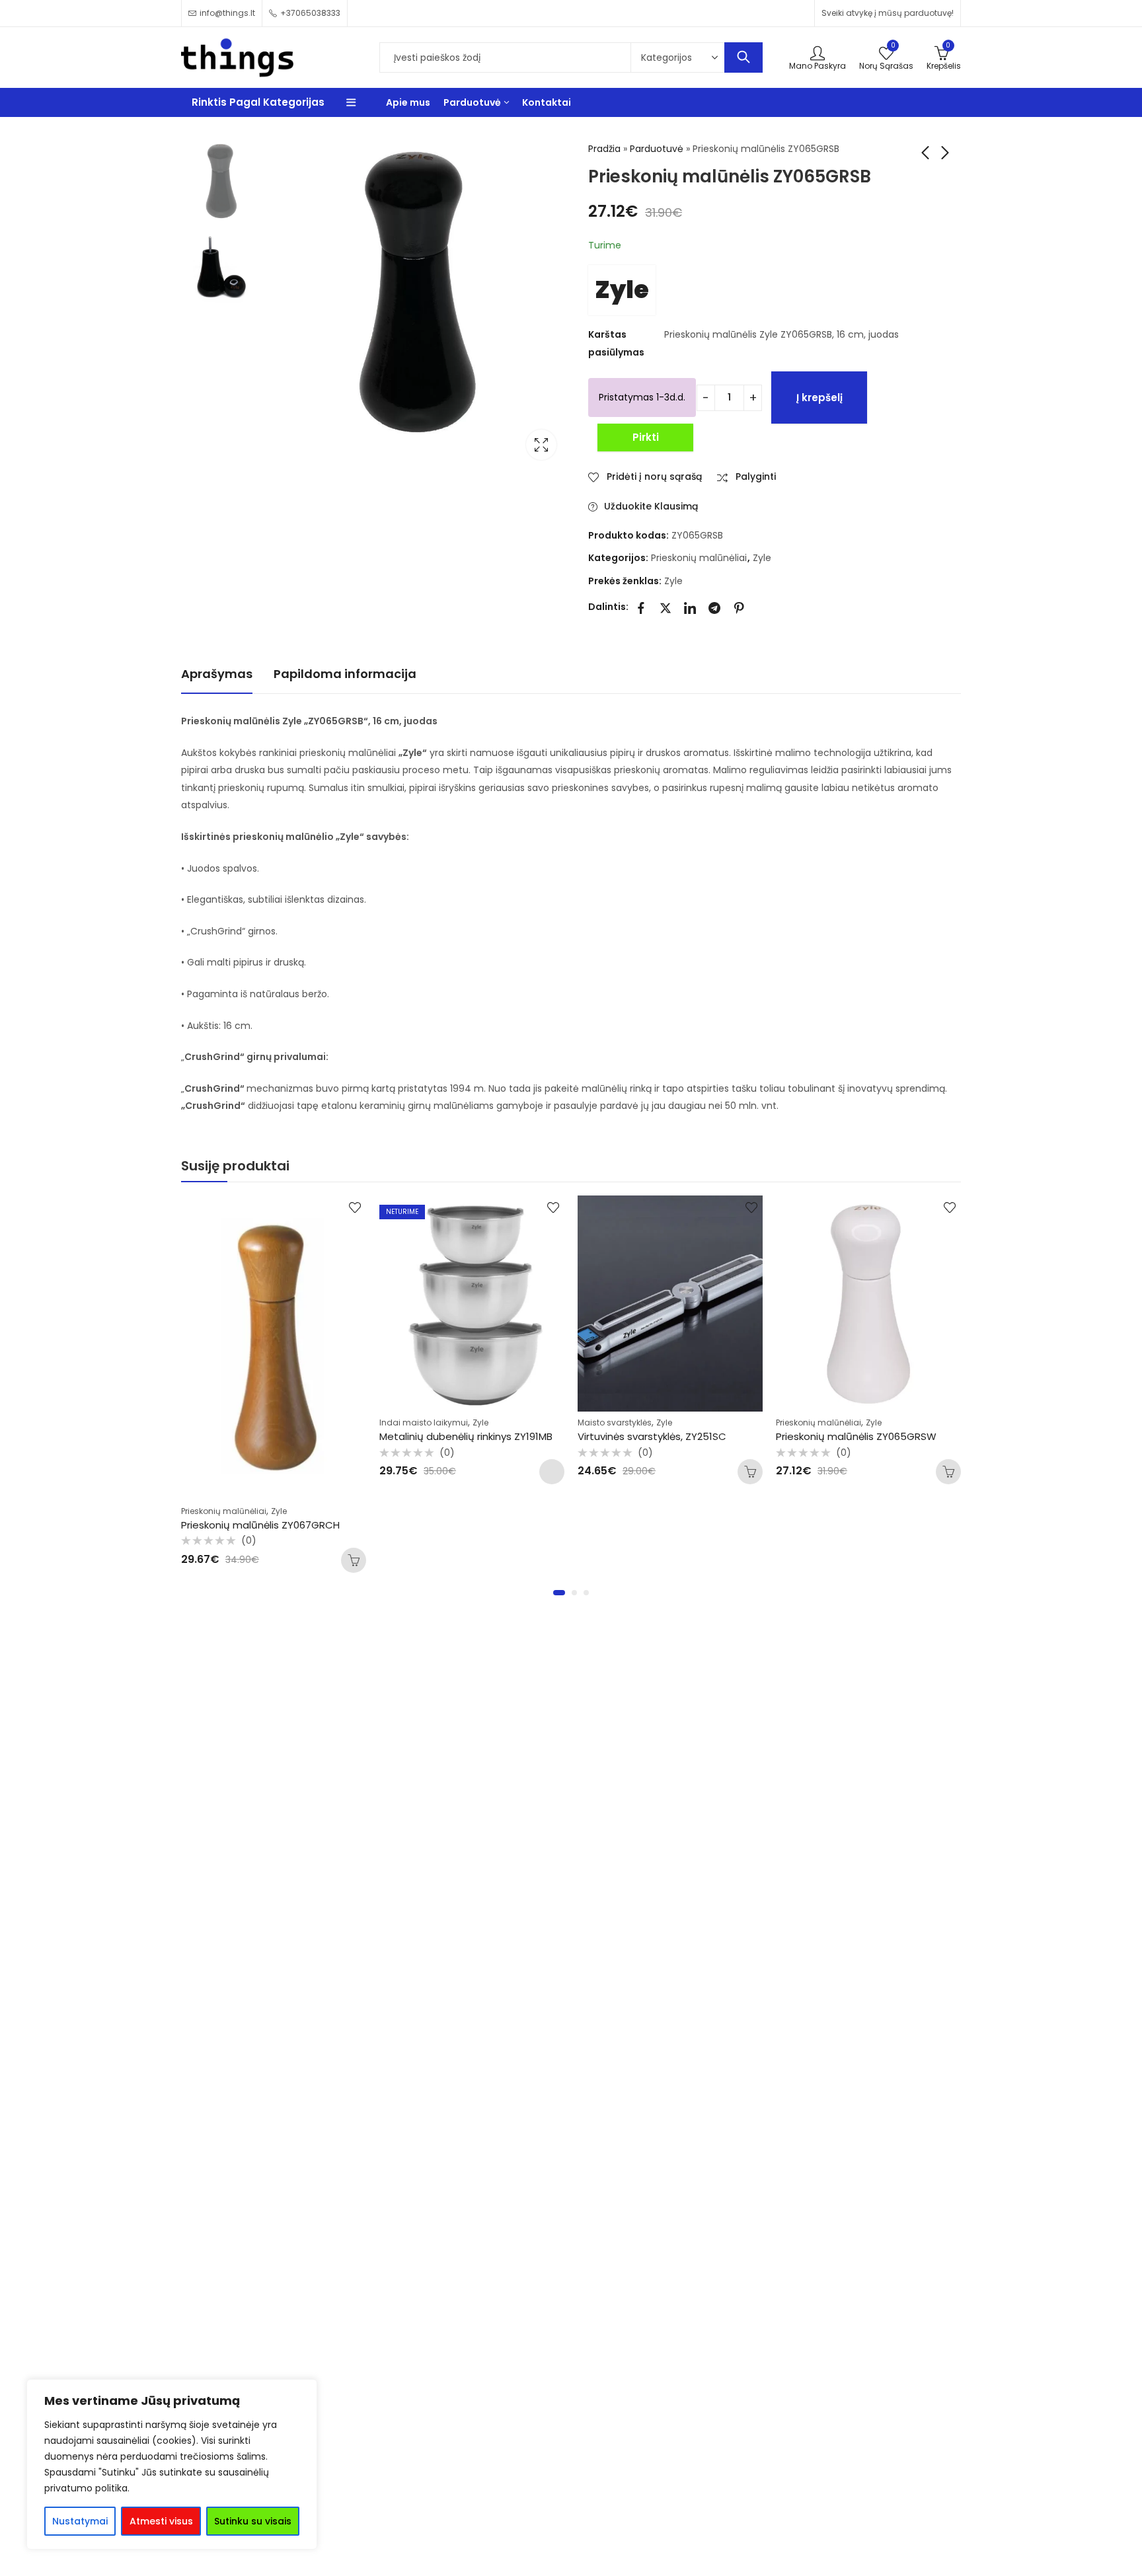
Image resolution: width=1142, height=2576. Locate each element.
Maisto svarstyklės (615, 1422)
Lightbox (541, 445)
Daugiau (552, 1472)
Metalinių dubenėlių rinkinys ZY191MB (466, 1436)
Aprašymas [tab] (217, 674)
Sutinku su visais (253, 2521)
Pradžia (604, 149)
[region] (172, 2464)
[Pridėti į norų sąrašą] (355, 1207)
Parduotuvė (657, 149)
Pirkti (646, 437)
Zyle (622, 290)
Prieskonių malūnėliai (699, 558)
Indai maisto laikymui (424, 1422)
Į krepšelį (819, 398)
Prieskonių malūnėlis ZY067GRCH (260, 1525)
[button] (559, 1593)
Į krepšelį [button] (354, 1560)
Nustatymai (80, 2521)
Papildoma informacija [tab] (345, 674)
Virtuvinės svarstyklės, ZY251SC (652, 1436)
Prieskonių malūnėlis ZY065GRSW (856, 1436)
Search (743, 57)
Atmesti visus (161, 2521)
